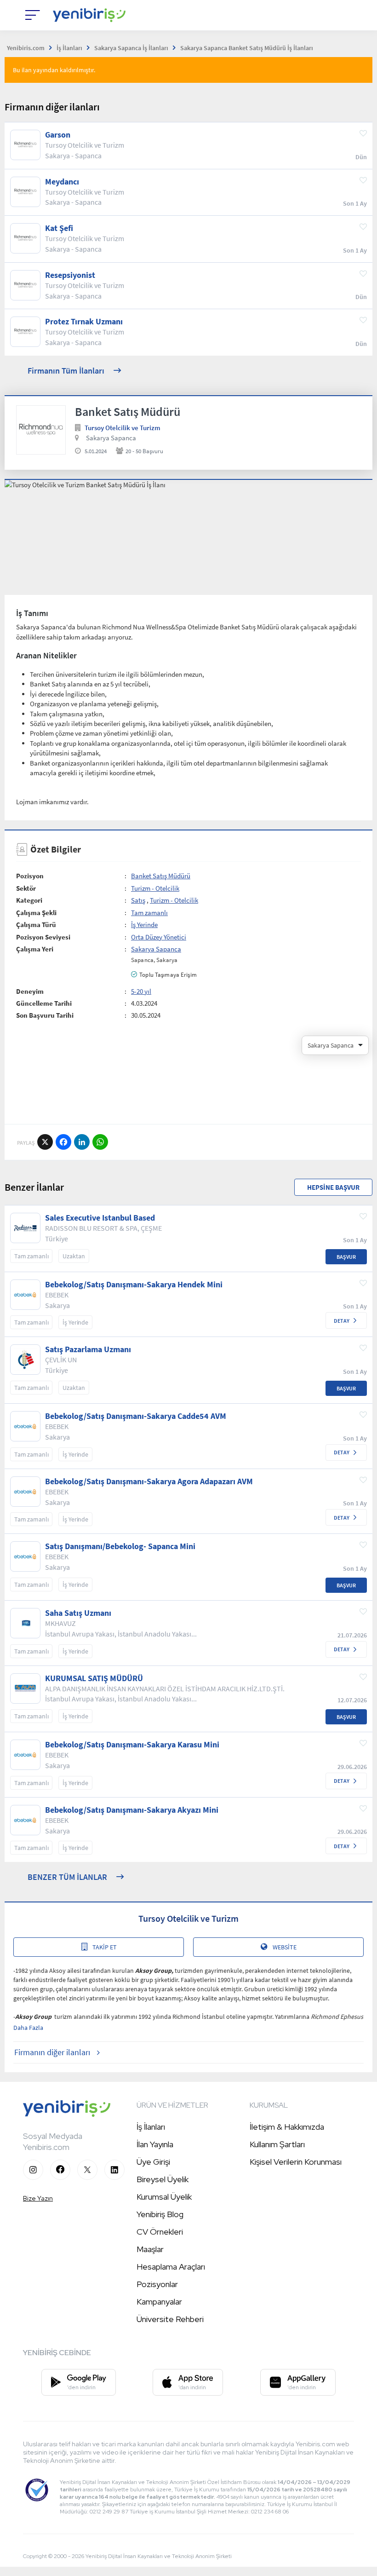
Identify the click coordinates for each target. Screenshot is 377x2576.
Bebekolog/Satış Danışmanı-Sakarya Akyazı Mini (132, 1810)
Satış (138, 900)
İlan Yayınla (155, 2144)
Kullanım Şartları (277, 2144)
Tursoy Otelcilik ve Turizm (123, 428)
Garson (58, 135)
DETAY (342, 1321)
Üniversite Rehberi (170, 2319)
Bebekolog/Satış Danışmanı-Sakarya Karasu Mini (132, 1745)
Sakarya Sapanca (111, 438)
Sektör (26, 888)
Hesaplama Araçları (171, 2267)
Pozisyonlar (157, 2284)
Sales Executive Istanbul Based (100, 1218)
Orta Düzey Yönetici (159, 937)
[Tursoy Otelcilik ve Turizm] (41, 430)
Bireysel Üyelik (163, 2179)
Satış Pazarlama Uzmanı (88, 1349)
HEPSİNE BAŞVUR (333, 1187)
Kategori (29, 900)
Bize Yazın (38, 2198)
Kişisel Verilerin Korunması (296, 2162)
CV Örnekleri (160, 2232)
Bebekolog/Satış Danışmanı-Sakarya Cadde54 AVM (136, 1416)
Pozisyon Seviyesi (43, 937)
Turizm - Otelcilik (155, 888)
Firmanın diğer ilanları (52, 2052)
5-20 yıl (141, 991)
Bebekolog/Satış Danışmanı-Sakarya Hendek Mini (134, 1285)
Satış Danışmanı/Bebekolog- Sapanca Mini (120, 1546)
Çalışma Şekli (36, 913)
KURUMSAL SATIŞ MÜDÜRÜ (94, 1678)
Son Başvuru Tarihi (45, 1015)
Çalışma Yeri (35, 949)
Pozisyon (30, 876)
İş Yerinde (144, 925)
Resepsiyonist (70, 275)
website (285, 1947)
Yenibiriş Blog (160, 2214)
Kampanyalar (159, 2302)
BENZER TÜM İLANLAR (67, 1877)
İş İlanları (151, 2127)
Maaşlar (150, 2249)
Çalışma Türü (36, 925)
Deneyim (30, 991)
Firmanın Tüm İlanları (66, 371)
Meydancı (62, 182)
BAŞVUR (346, 1257)
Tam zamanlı (149, 913)
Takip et (105, 1947)
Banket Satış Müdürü (161, 876)
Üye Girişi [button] (153, 2162)
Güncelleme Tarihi (44, 1003)
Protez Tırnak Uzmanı (84, 322)
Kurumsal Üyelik (164, 2197)
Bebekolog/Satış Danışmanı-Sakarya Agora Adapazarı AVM (149, 1481)
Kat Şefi (59, 228)
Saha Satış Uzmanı (78, 1613)
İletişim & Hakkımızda (287, 2127)
